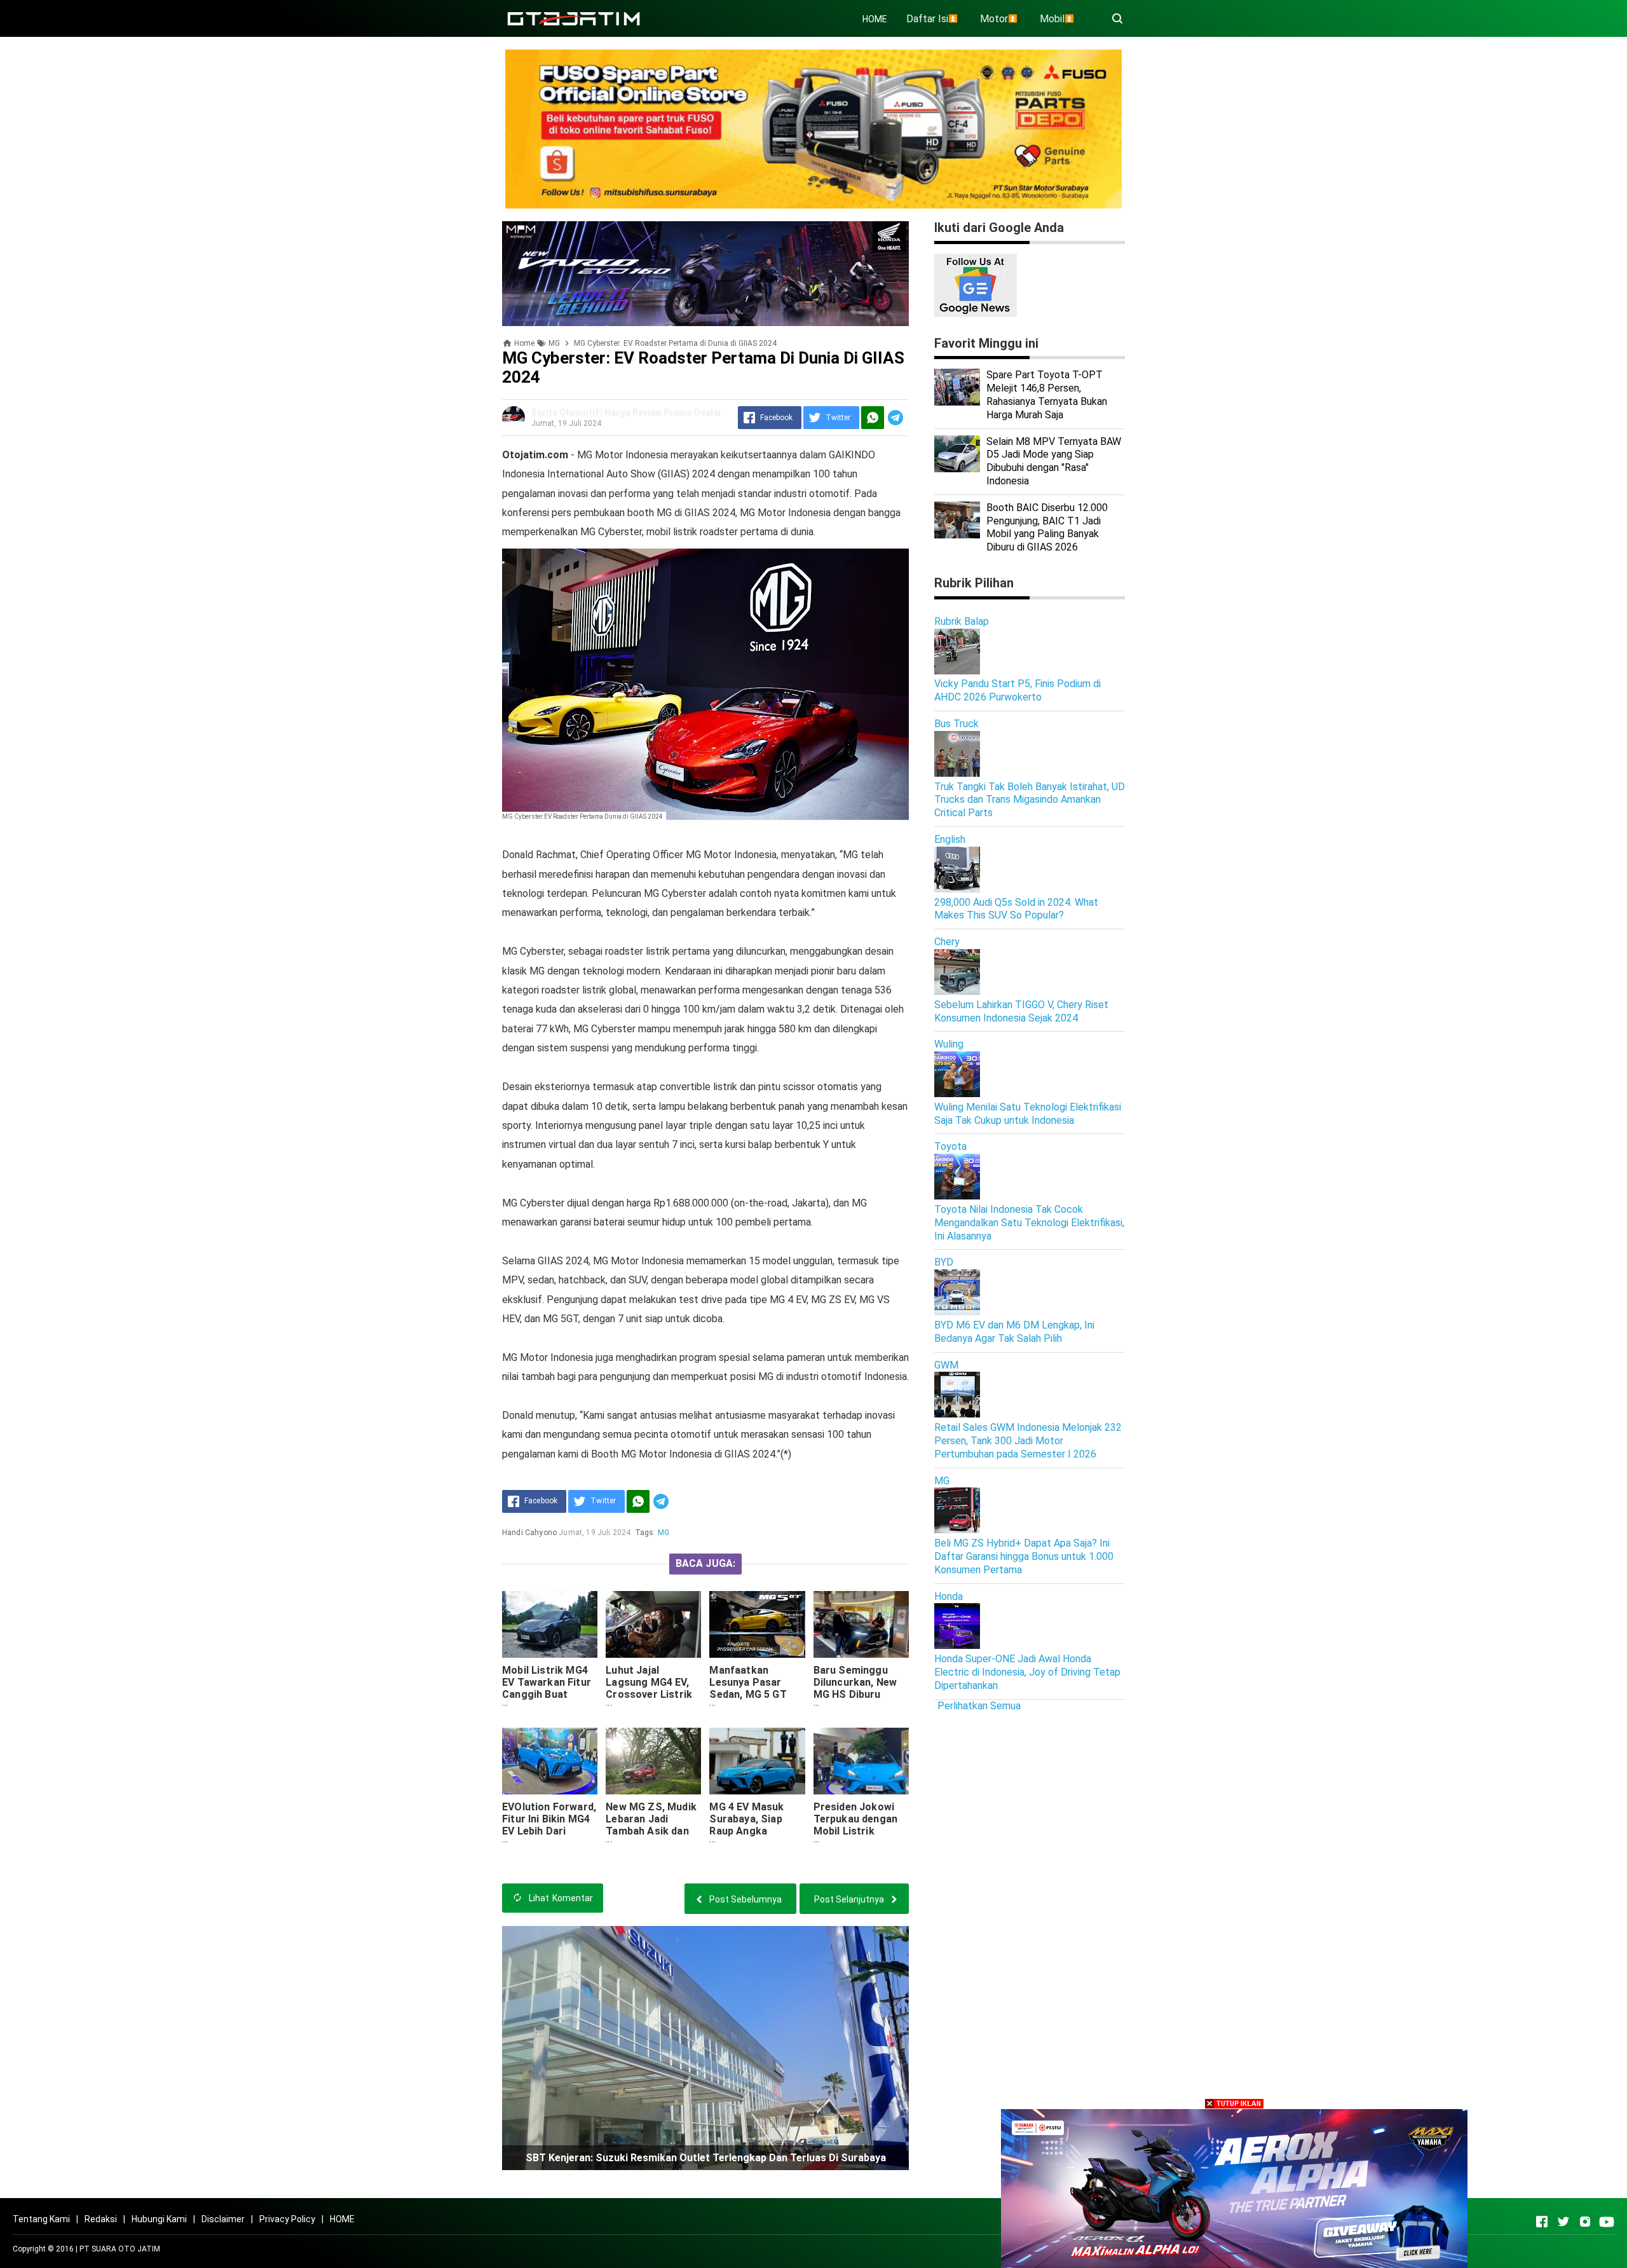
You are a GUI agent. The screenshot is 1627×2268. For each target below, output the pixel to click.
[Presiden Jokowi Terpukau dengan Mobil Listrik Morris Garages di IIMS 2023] (861, 1761)
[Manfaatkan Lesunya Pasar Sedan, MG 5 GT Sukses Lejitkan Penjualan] (757, 1624)
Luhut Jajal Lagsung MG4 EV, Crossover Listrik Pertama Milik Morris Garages (649, 1694)
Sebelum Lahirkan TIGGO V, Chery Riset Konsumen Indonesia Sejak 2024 (1021, 1011)
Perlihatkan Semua (979, 1706)
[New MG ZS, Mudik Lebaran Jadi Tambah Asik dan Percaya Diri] (653, 1761)
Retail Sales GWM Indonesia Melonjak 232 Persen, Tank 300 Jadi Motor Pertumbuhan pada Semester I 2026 (1028, 1441)
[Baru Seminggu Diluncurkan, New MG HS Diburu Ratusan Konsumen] (861, 1624)
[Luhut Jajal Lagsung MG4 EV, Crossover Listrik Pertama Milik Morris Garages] (653, 1624)
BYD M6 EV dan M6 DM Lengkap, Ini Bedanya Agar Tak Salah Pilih (1014, 1332)
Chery (947, 942)
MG (664, 1533)
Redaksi (101, 2219)
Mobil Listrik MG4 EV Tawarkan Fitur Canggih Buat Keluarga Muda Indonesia (547, 1694)
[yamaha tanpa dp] (1234, 2188)
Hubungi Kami (159, 2219)
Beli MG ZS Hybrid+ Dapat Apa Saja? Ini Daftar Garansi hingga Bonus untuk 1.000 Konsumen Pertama (1024, 1556)
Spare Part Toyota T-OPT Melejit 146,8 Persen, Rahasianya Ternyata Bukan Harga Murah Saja (1047, 394)
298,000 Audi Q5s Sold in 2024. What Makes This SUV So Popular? (1016, 909)
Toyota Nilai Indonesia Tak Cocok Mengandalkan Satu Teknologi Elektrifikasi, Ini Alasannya (1029, 1223)
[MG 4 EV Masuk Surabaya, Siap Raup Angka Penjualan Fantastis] (757, 1761)
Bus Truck (956, 724)
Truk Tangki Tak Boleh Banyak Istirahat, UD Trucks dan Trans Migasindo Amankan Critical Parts (1030, 800)
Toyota (950, 1146)
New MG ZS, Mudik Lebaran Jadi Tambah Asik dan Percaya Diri (651, 1825)
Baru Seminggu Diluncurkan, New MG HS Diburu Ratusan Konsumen (861, 1688)
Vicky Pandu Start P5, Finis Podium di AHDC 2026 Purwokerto (1018, 690)
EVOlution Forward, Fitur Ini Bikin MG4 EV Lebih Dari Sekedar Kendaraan (550, 1825)
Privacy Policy (287, 2219)
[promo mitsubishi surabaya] (813, 128)
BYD (944, 1262)
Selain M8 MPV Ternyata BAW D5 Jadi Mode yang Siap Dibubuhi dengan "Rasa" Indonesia (1054, 461)
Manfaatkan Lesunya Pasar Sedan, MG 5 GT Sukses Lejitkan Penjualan (748, 1694)
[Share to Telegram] (895, 418)
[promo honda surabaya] (705, 273)
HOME (875, 19)
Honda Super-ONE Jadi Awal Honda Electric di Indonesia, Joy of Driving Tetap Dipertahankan (1027, 1672)
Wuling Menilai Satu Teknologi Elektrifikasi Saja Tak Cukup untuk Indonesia (1028, 1114)
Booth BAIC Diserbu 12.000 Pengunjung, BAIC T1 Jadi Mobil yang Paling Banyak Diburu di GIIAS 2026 (1047, 527)
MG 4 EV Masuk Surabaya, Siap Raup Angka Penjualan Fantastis (746, 1831)
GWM (946, 1365)
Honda (949, 1596)
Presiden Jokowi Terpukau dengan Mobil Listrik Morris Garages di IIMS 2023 (858, 1831)
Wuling (949, 1044)
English (950, 839)
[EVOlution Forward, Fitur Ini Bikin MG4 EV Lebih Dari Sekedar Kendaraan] (550, 1761)
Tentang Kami (41, 2219)
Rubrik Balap (962, 621)
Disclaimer (223, 2219)
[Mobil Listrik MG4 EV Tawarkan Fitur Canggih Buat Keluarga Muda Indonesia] (550, 1624)
